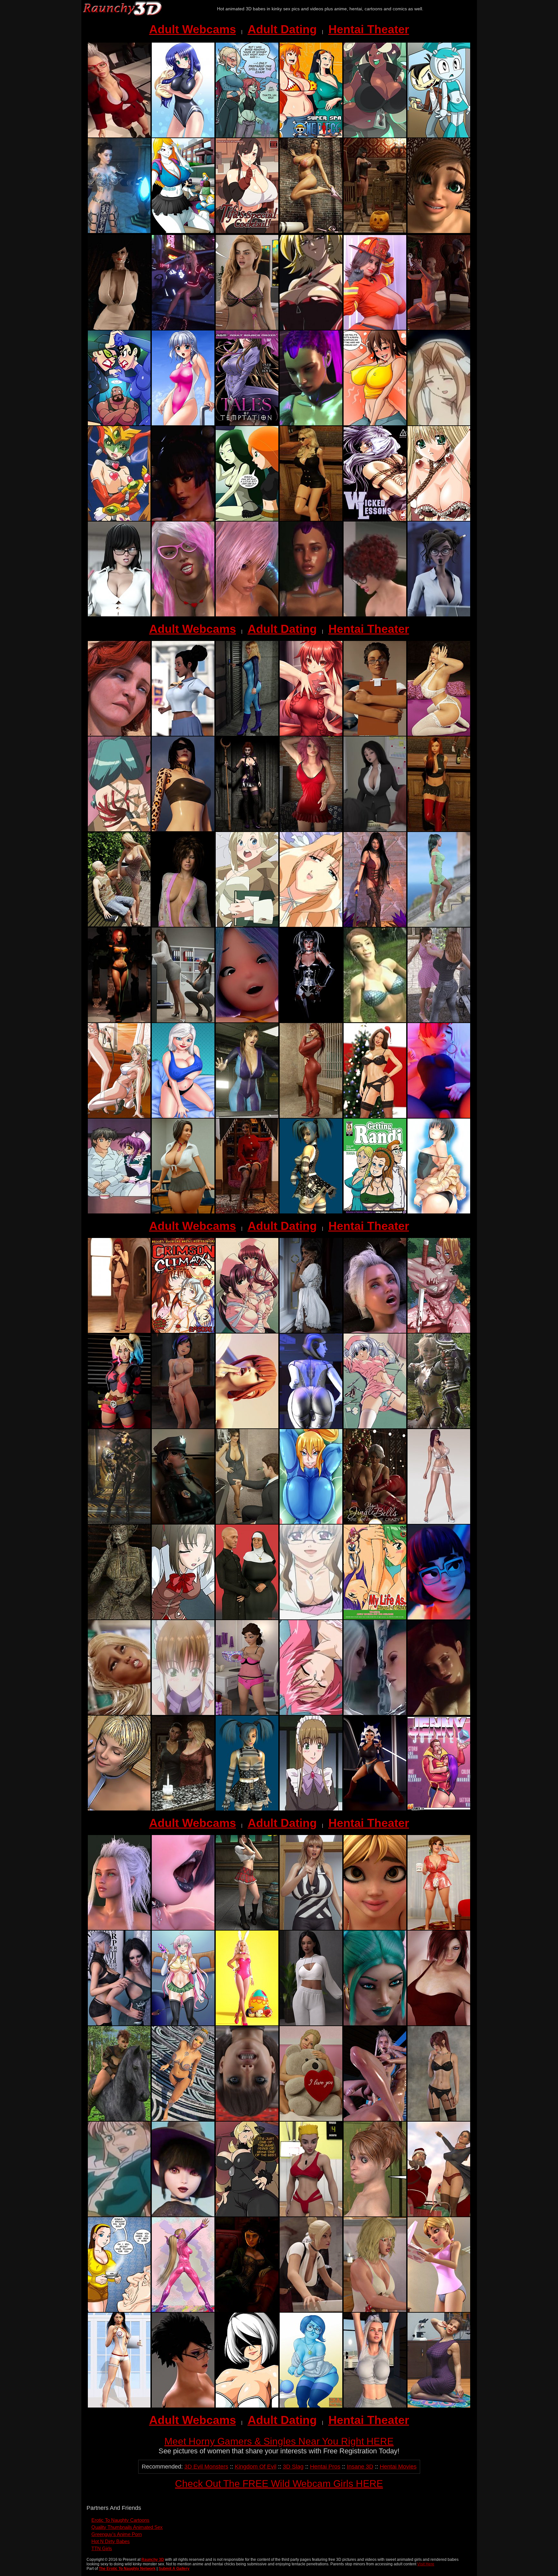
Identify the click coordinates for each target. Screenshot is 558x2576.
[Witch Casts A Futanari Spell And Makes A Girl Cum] (183, 2215)
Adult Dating (282, 29)
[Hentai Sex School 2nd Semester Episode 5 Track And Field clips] (439, 615)
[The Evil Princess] (119, 231)
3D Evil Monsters (206, 2467)
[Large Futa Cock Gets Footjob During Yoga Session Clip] (119, 1713)
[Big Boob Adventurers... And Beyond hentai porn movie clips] (439, 424)
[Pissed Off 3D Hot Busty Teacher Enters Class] (311, 1928)
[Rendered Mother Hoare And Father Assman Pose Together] (247, 1618)
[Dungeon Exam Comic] (247, 136)
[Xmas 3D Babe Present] (439, 328)
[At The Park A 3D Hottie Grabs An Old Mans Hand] (119, 925)
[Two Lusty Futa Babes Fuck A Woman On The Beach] (183, 615)
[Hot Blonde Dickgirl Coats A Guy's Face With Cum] (375, 2119)
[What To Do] (375, 328)
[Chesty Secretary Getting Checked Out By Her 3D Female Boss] (183, 1021)
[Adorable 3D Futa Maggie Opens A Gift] (439, 2310)
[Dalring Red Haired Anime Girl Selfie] (311, 734)
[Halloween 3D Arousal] (375, 231)
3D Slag (293, 2467)
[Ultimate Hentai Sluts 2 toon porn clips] (439, 519)
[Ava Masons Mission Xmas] (439, 2215)
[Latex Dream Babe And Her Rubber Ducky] (119, 1522)
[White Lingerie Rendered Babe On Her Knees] (439, 734)
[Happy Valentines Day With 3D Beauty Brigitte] (311, 2119)
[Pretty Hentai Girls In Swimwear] (439, 1212)
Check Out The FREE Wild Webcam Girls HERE (279, 2484)
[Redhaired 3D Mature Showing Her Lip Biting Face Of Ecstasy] (119, 734)
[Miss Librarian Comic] (247, 925)
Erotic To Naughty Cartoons (120, 2520)
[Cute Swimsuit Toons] (183, 424)
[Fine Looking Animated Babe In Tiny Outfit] (183, 2119)
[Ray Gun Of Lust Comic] (183, 2024)
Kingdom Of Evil (256, 2467)
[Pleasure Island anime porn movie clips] (375, 1021)
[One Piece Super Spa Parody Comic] (311, 136)
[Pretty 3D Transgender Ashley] (311, 2024)
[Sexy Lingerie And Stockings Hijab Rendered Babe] (119, 1331)
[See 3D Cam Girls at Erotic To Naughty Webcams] (183, 830)
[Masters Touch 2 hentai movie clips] (119, 2215)
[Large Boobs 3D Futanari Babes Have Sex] (183, 2406)
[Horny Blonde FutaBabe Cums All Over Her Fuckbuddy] (375, 2310)
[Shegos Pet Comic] (247, 519)
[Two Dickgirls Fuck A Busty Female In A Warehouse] (375, 2024)
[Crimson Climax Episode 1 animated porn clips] (183, 1331)
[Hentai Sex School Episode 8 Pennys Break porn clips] (183, 734)
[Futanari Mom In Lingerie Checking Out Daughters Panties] (247, 1713)
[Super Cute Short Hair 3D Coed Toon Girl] (247, 1021)
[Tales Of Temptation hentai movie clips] (247, 424)
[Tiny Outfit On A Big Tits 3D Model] (439, 1522)
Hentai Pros (325, 2467)
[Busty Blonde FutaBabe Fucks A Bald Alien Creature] (375, 1713)
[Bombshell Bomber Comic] (311, 1522)
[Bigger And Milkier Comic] (375, 424)
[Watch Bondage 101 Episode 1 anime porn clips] (119, 830)
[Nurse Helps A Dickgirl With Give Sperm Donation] (375, 734)
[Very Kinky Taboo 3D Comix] (375, 2215)
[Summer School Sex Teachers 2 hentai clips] (311, 1713)
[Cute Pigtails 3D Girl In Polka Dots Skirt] (311, 1212)
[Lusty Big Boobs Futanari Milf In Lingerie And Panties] (439, 1928)
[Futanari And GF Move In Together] (119, 2024)
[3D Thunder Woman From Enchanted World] (119, 2119)
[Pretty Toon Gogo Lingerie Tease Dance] (183, 1427)
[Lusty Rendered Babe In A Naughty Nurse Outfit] (119, 2406)
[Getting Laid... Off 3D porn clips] (375, 830)
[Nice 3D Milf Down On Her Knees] (439, 2406)
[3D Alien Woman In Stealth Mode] (119, 1618)
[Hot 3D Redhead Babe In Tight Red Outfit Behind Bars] (311, 1116)
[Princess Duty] (311, 1331)
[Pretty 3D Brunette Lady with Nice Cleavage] (183, 925)
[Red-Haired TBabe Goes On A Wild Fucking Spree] (311, 615)
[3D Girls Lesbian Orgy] (119, 1809)
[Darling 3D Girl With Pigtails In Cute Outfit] (247, 1809)
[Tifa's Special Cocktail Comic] (247, 231)
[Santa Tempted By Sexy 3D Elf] (247, 1212)
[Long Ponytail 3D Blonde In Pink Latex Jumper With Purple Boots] (183, 2310)
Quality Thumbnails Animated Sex (127, 2527)
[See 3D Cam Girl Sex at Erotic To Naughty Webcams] (439, 830)
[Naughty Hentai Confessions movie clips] (119, 1212)
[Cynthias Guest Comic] (247, 2215)
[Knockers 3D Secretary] (247, 1522)
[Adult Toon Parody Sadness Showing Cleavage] (311, 2406)
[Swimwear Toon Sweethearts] (183, 136)
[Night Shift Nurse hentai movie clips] (247, 1331)
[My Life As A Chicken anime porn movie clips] (375, 1618)
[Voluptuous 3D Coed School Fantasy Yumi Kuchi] (183, 1212)
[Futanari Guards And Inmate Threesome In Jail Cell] (183, 1522)
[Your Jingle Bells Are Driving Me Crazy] (375, 1522)
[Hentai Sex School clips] (311, 2215)
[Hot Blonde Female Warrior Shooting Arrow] (439, 1427)
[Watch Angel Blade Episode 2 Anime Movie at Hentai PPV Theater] (119, 519)
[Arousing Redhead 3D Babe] (439, 2024)
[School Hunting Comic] (183, 231)
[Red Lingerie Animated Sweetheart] (311, 830)
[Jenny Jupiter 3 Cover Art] (439, 1809)
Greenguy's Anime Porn (117, 2534)
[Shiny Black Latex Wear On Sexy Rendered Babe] (311, 1021)
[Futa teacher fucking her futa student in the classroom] (119, 136)
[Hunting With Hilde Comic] (439, 1331)
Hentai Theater (369, 29)
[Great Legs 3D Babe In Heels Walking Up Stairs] (439, 925)
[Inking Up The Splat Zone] (375, 136)
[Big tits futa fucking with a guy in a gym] (375, 2406)
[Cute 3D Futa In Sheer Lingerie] (247, 328)
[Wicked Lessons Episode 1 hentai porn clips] (375, 519)
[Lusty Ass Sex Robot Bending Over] (311, 1427)
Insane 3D (360, 2467)
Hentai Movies (398, 2467)
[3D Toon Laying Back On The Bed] (439, 1116)
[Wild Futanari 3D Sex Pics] (439, 1713)
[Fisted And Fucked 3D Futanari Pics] (375, 1331)
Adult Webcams (193, 29)
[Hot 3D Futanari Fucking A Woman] (311, 424)
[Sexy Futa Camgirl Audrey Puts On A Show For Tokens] (439, 231)
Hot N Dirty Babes (111, 2541)
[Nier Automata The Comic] (247, 2406)
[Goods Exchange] (439, 1021)
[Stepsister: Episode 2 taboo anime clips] (183, 1618)
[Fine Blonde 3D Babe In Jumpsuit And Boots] (247, 734)
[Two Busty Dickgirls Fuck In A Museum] (311, 2310)
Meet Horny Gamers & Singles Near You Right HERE (279, 2441)
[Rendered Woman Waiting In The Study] (247, 2310)
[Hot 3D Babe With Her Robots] (119, 1021)
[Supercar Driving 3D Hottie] (183, 328)
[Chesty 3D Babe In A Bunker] (247, 1116)
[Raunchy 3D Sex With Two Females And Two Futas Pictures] (183, 519)
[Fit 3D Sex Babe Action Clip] (247, 615)
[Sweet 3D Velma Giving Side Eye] (439, 1618)
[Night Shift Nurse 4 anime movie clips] (375, 1427)
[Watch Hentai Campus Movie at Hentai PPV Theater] (311, 1618)
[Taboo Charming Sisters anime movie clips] (311, 925)
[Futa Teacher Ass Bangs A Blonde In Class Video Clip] (375, 615)
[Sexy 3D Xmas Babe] (375, 1116)
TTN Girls (102, 2548)
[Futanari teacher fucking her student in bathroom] (247, 1427)
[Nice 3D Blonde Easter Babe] (247, 2024)
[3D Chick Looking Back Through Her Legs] (247, 2119)
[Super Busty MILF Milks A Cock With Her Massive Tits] (119, 328)
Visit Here (426, 2564)
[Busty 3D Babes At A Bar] (183, 1809)
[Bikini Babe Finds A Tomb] (311, 231)
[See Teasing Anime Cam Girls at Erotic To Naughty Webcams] (311, 519)
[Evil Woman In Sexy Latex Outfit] (247, 830)
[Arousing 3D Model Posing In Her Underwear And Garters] (439, 2119)
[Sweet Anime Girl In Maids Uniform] (311, 1809)
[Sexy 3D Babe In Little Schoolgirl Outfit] (247, 1928)
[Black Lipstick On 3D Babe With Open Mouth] (183, 1928)
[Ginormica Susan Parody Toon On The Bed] (183, 1116)
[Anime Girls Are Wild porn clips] (311, 328)
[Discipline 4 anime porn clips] (119, 1116)
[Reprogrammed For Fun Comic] (439, 136)
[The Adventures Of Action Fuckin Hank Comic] (119, 424)
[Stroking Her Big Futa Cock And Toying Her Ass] (119, 1928)
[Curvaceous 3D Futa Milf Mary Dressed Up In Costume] (375, 1809)
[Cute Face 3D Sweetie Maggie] (375, 1928)
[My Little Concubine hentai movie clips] (183, 1713)
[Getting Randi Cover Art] (375, 1212)
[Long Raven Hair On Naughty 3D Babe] (375, 925)
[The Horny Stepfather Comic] (119, 2310)
